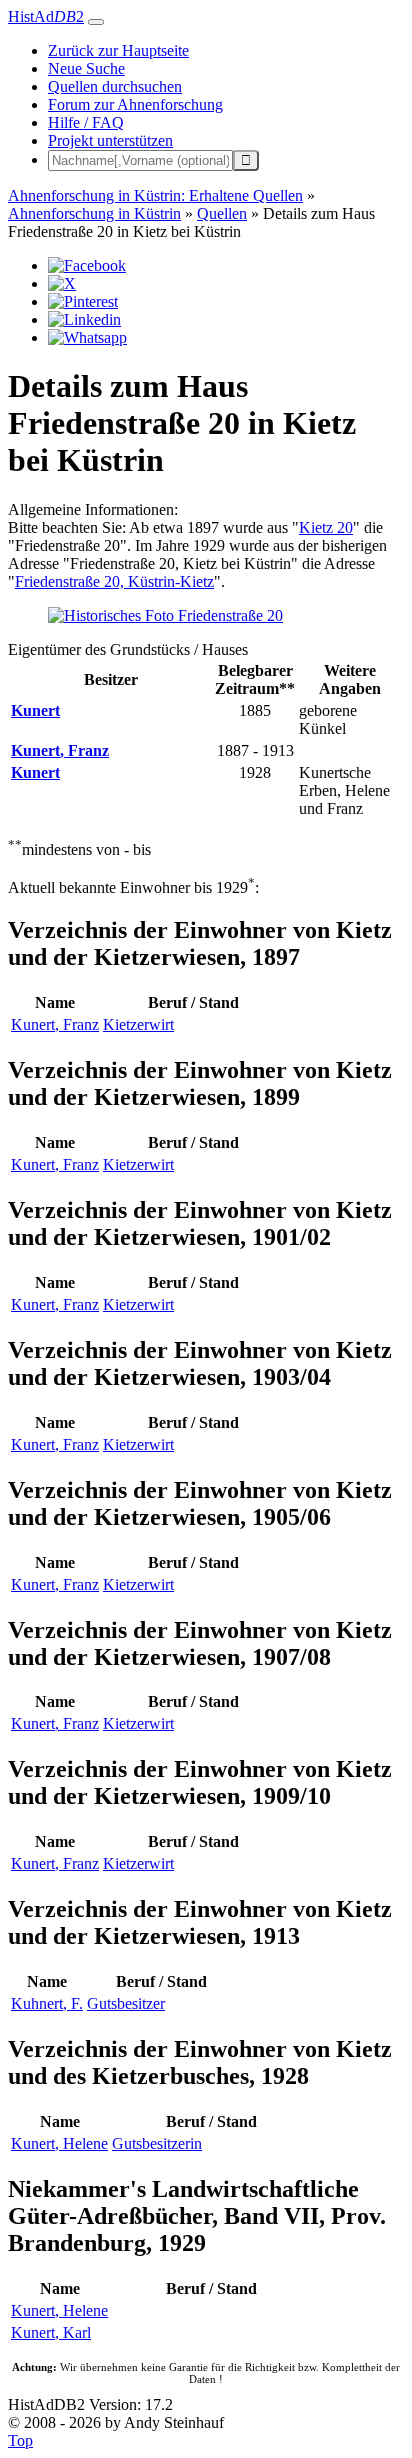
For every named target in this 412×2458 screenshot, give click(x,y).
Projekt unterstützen (110, 140)
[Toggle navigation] (96, 22)
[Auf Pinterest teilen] (83, 301)
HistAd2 (46, 16)
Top (20, 2440)
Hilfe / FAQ (86, 122)
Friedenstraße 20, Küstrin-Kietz (114, 581)
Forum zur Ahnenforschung (135, 104)
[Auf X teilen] (62, 283)
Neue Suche (86, 68)
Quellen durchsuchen (115, 86)
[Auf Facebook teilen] (87, 265)
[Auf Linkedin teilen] (84, 319)
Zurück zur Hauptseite (118, 50)
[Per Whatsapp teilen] (87, 337)
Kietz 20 (326, 527)
